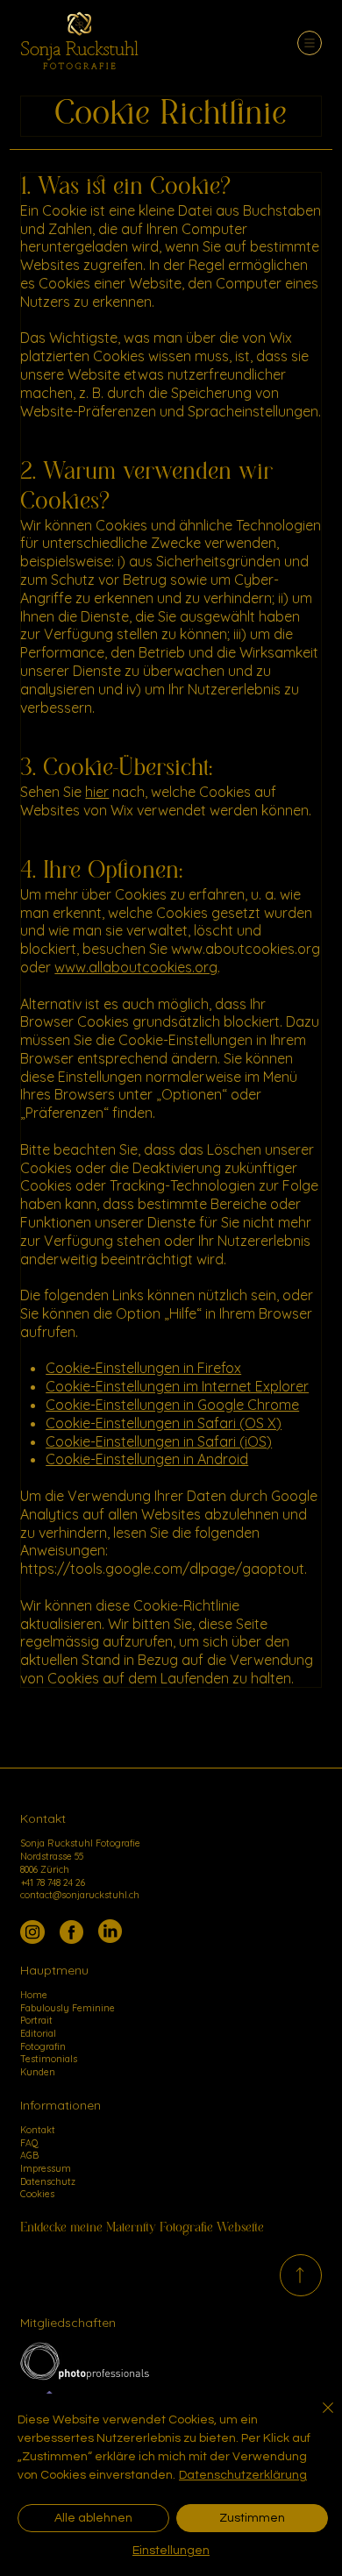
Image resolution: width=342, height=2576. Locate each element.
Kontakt (38, 2130)
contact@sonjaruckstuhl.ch (80, 1895)
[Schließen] (317, 2418)
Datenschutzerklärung (243, 2475)
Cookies (37, 2194)
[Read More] (301, 2275)
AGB (29, 2155)
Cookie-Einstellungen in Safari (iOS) (159, 1441)
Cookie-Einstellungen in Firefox (143, 1368)
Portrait (36, 2020)
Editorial (38, 2033)
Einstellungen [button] (171, 2551)
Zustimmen (252, 2518)
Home (34, 1995)
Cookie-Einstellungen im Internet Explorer (177, 1386)
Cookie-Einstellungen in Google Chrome (172, 1405)
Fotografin (43, 2046)
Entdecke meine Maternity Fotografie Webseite (142, 2227)
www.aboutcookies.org (246, 949)
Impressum (46, 2168)
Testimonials (49, 2059)
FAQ (29, 2143)
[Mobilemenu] (310, 43)
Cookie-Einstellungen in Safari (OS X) (164, 1423)
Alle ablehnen (93, 2518)
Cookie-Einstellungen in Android (147, 1459)
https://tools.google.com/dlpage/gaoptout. (164, 1569)
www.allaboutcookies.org (136, 967)
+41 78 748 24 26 (53, 1882)
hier (97, 792)
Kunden (38, 2072)
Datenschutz (48, 2181)
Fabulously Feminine (68, 2008)
